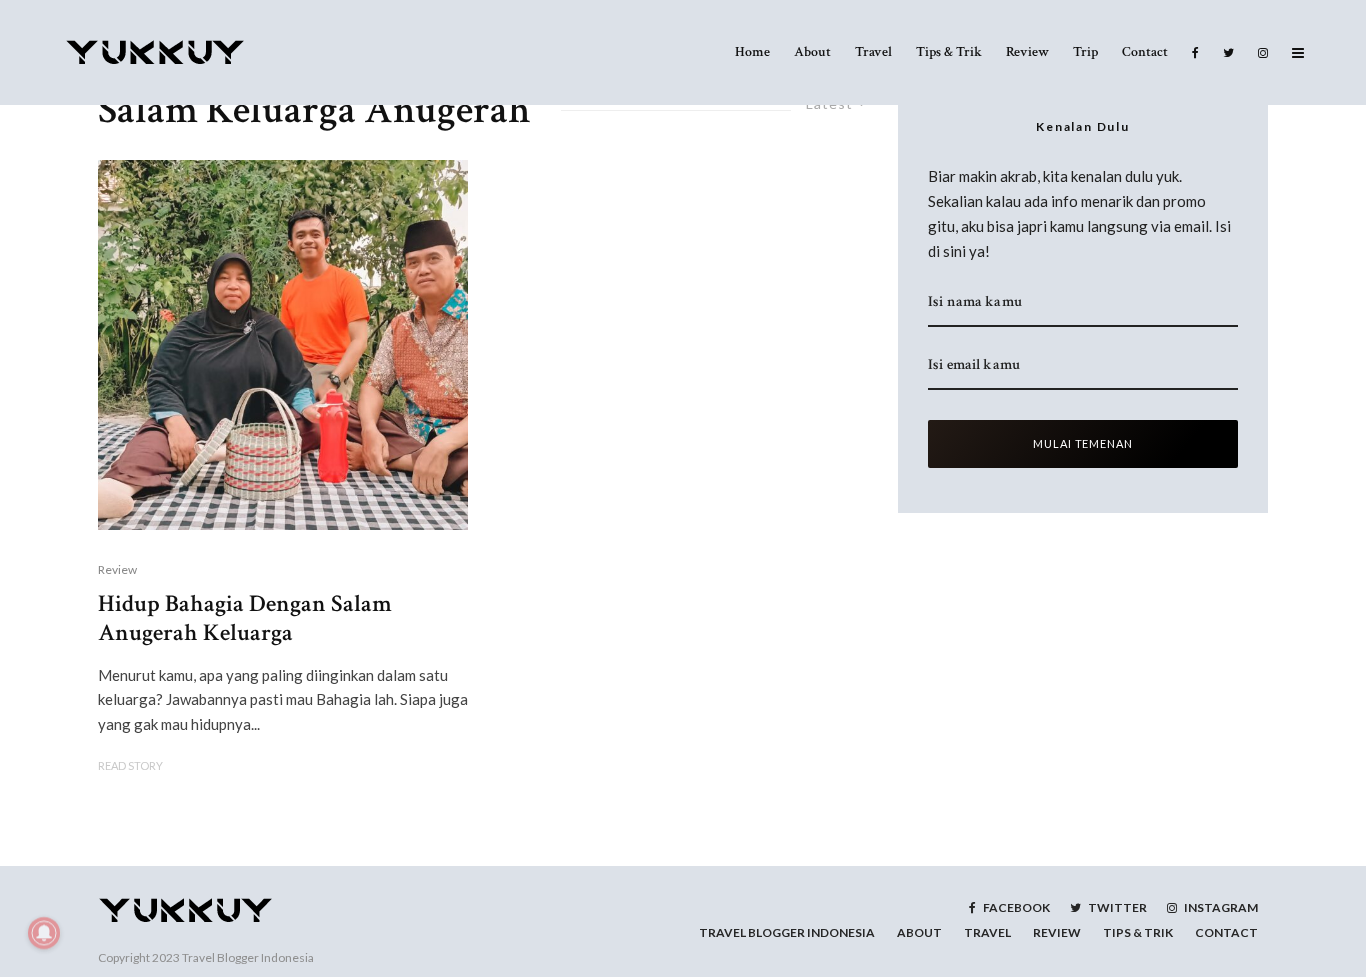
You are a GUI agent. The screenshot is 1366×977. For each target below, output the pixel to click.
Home (752, 52)
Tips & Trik (949, 52)
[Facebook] (1195, 52)
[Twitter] (1228, 52)
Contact (1145, 52)
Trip (1085, 52)
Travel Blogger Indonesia (248, 957)
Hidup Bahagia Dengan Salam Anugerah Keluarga (245, 619)
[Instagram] (1263, 52)
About (812, 52)
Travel (873, 52)
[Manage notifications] (44, 933)
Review (1027, 52)
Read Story (130, 765)
